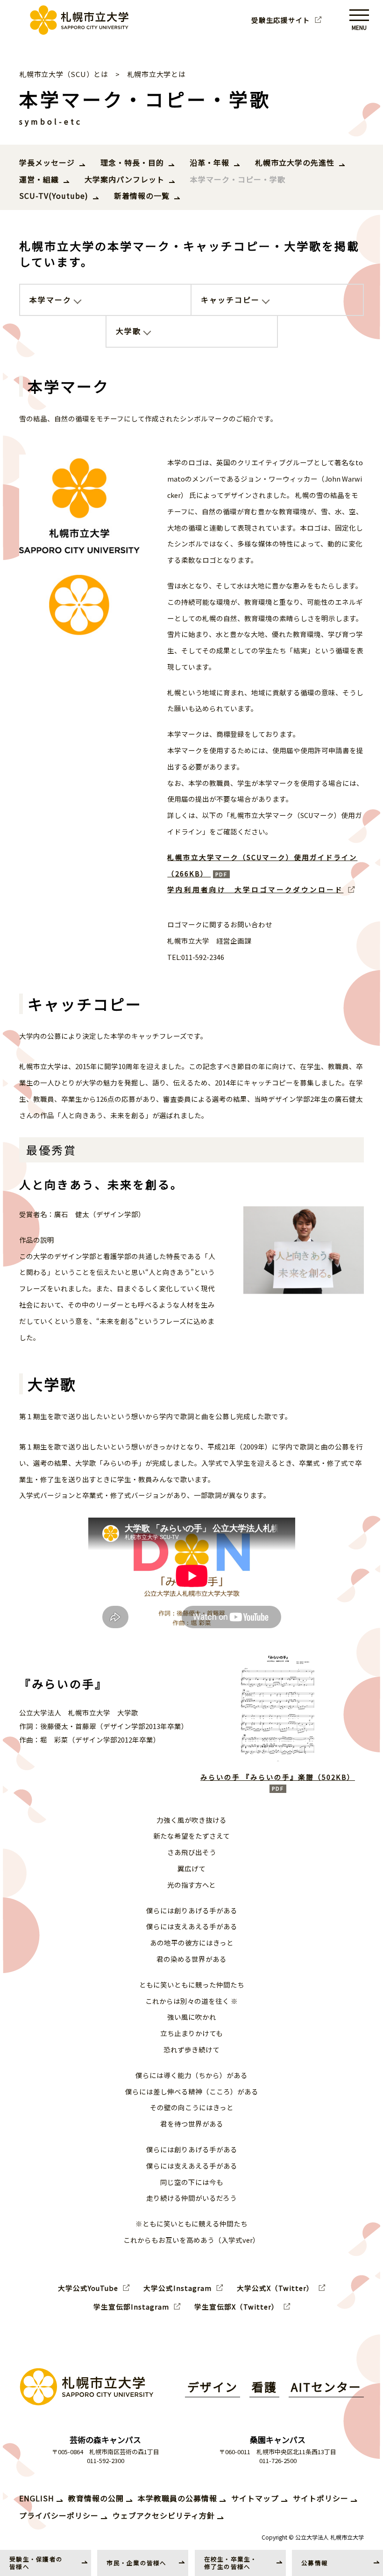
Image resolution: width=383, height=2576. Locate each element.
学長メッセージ (47, 162)
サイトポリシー (321, 2498)
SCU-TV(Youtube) (54, 196)
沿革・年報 (209, 162)
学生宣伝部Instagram (131, 2307)
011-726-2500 (278, 2460)
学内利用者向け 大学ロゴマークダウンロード (255, 889)
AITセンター (326, 2387)
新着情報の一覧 (142, 196)
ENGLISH (37, 2498)
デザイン (213, 2387)
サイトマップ (255, 2498)
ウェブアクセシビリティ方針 (164, 2515)
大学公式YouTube (88, 2288)
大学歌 (128, 331)
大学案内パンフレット (124, 179)
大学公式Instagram (177, 2288)
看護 (264, 2387)
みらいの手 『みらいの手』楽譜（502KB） (278, 1777)
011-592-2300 (106, 2460)
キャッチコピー (230, 300)
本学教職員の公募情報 (177, 2498)
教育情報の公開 (96, 2498)
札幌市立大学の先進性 (295, 162)
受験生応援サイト (281, 20)
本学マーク (50, 300)
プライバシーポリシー (59, 2515)
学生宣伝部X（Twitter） (237, 2307)
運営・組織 (39, 179)
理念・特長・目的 (132, 162)
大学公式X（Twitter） (275, 2288)
